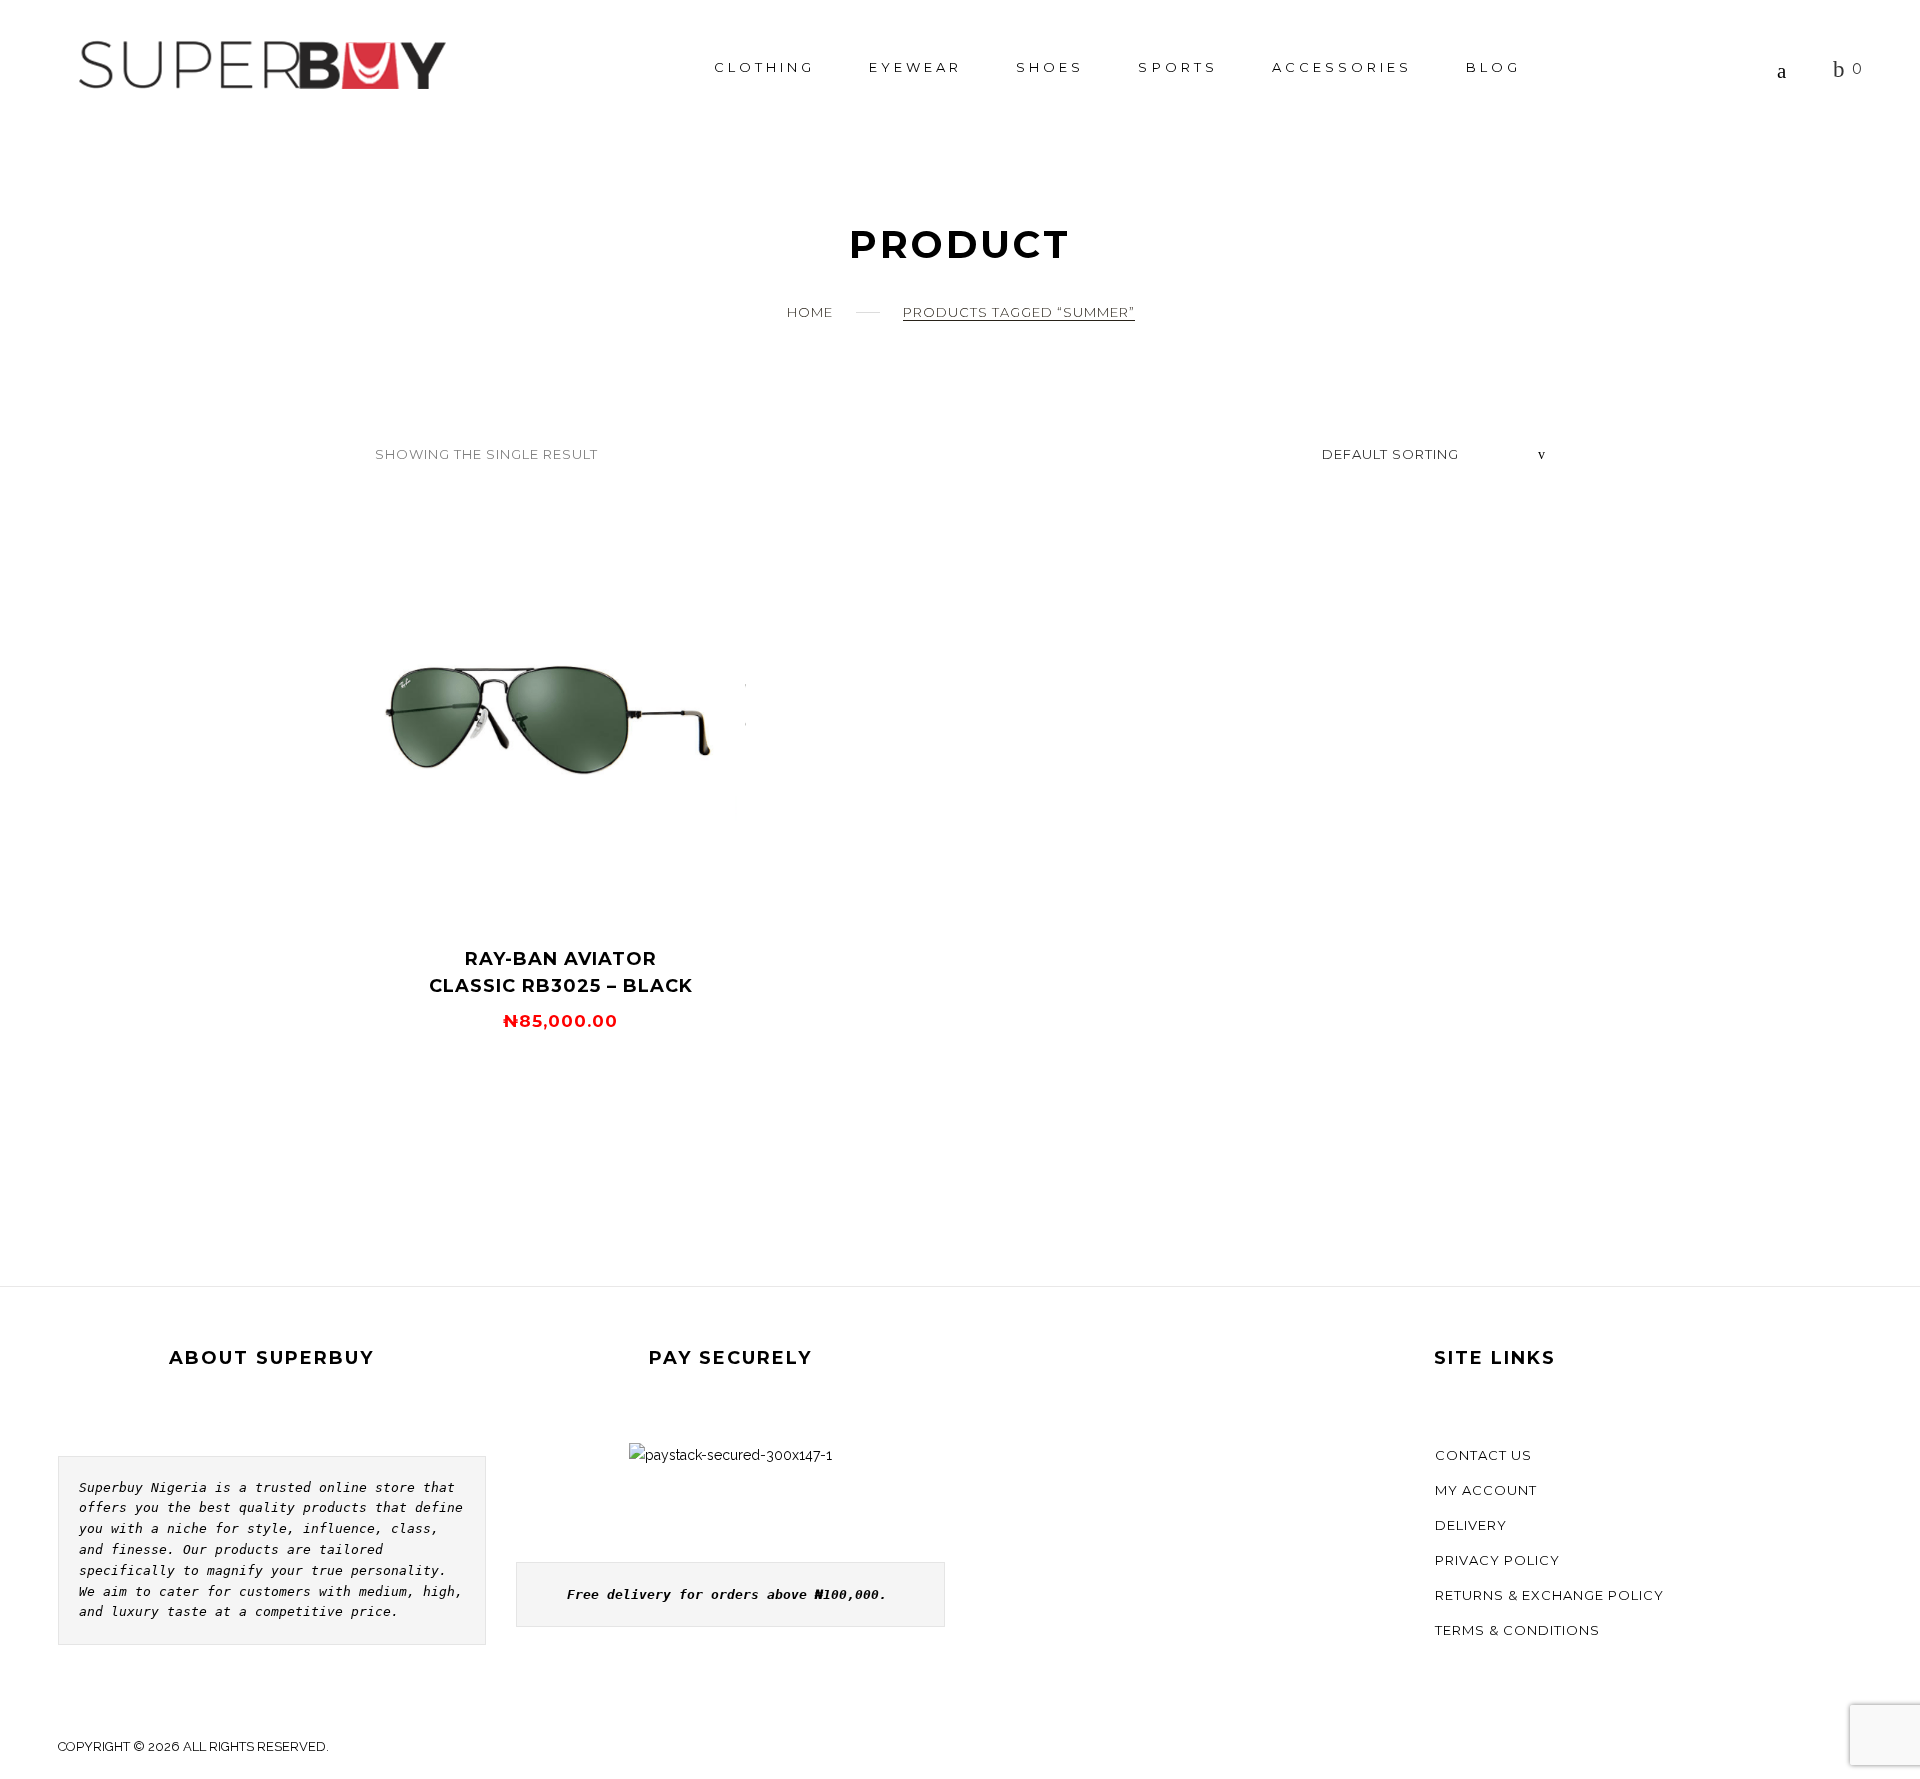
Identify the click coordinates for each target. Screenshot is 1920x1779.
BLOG (1493, 67)
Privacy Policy (1497, 1560)
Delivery (1471, 1525)
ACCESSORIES (1342, 67)
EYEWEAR (915, 67)
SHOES (1050, 67)
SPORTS (1177, 67)
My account (1486, 1490)
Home (810, 312)
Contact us (1483, 1455)
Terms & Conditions (1517, 1630)
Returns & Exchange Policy (1549, 1595)
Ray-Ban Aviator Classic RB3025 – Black (561, 972)
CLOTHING (764, 67)
